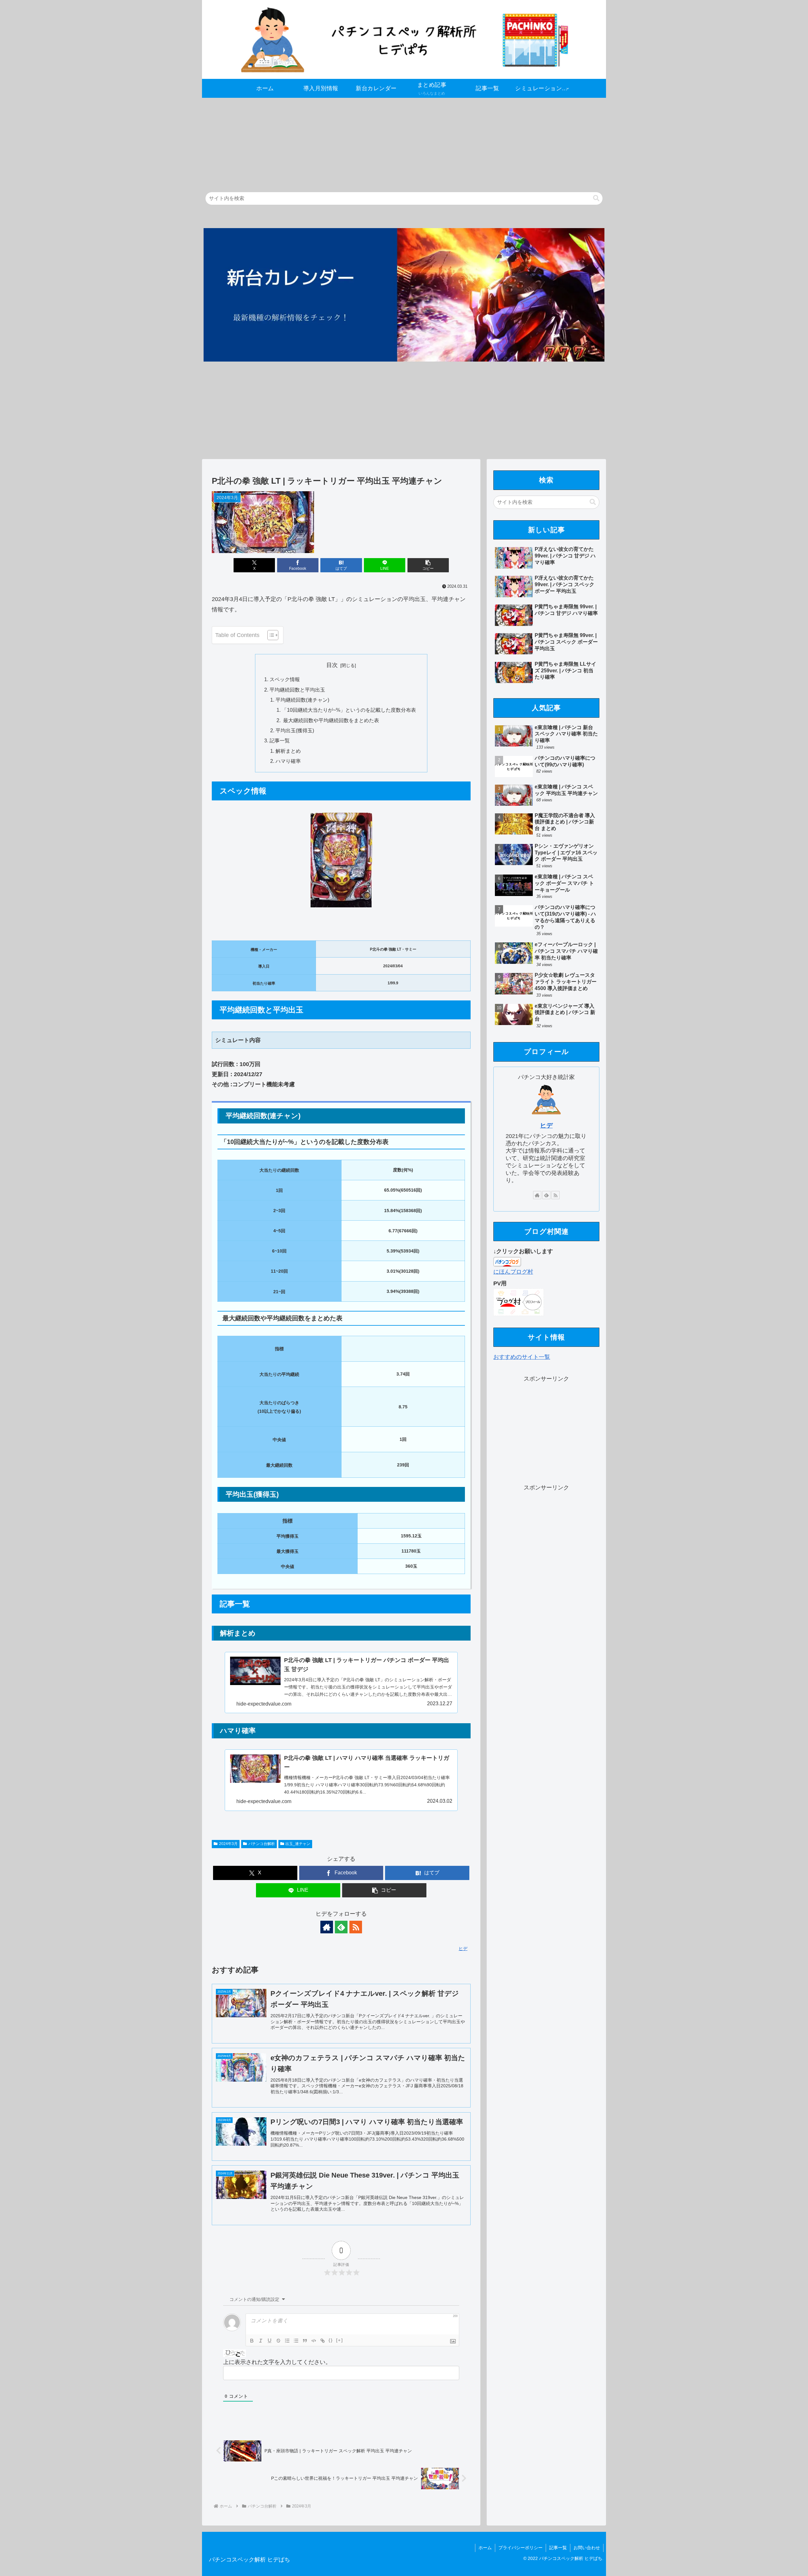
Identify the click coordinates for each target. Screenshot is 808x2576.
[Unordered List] (296, 2341)
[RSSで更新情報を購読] (356, 1927)
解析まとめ (288, 751)
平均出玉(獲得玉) (295, 730)
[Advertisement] (391, 142)
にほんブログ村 (513, 1272)
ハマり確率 (288, 761)
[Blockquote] (305, 2341)
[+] (340, 2340)
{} (331, 2340)
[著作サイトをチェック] (327, 1927)
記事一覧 (280, 740)
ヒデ (546, 1125)
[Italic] (261, 2341)
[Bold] (252, 2341)
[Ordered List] (287, 2341)
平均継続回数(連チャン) (302, 700)
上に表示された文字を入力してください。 (277, 2362)
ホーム (485, 2548)
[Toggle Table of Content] (270, 635)
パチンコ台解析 (262, 1844)
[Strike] (278, 2341)
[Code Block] (314, 2341)
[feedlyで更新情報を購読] (341, 1927)
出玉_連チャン (298, 1844)
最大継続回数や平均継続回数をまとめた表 (330, 720)
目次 (332, 665)
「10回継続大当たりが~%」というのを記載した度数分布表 (349, 710)
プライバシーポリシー (520, 2548)
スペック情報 (285, 679)
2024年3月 (228, 1844)
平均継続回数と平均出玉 (297, 690)
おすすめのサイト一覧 (522, 1357)
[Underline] (270, 2341)
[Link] (323, 2341)
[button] (596, 198)
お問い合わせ (587, 2548)
